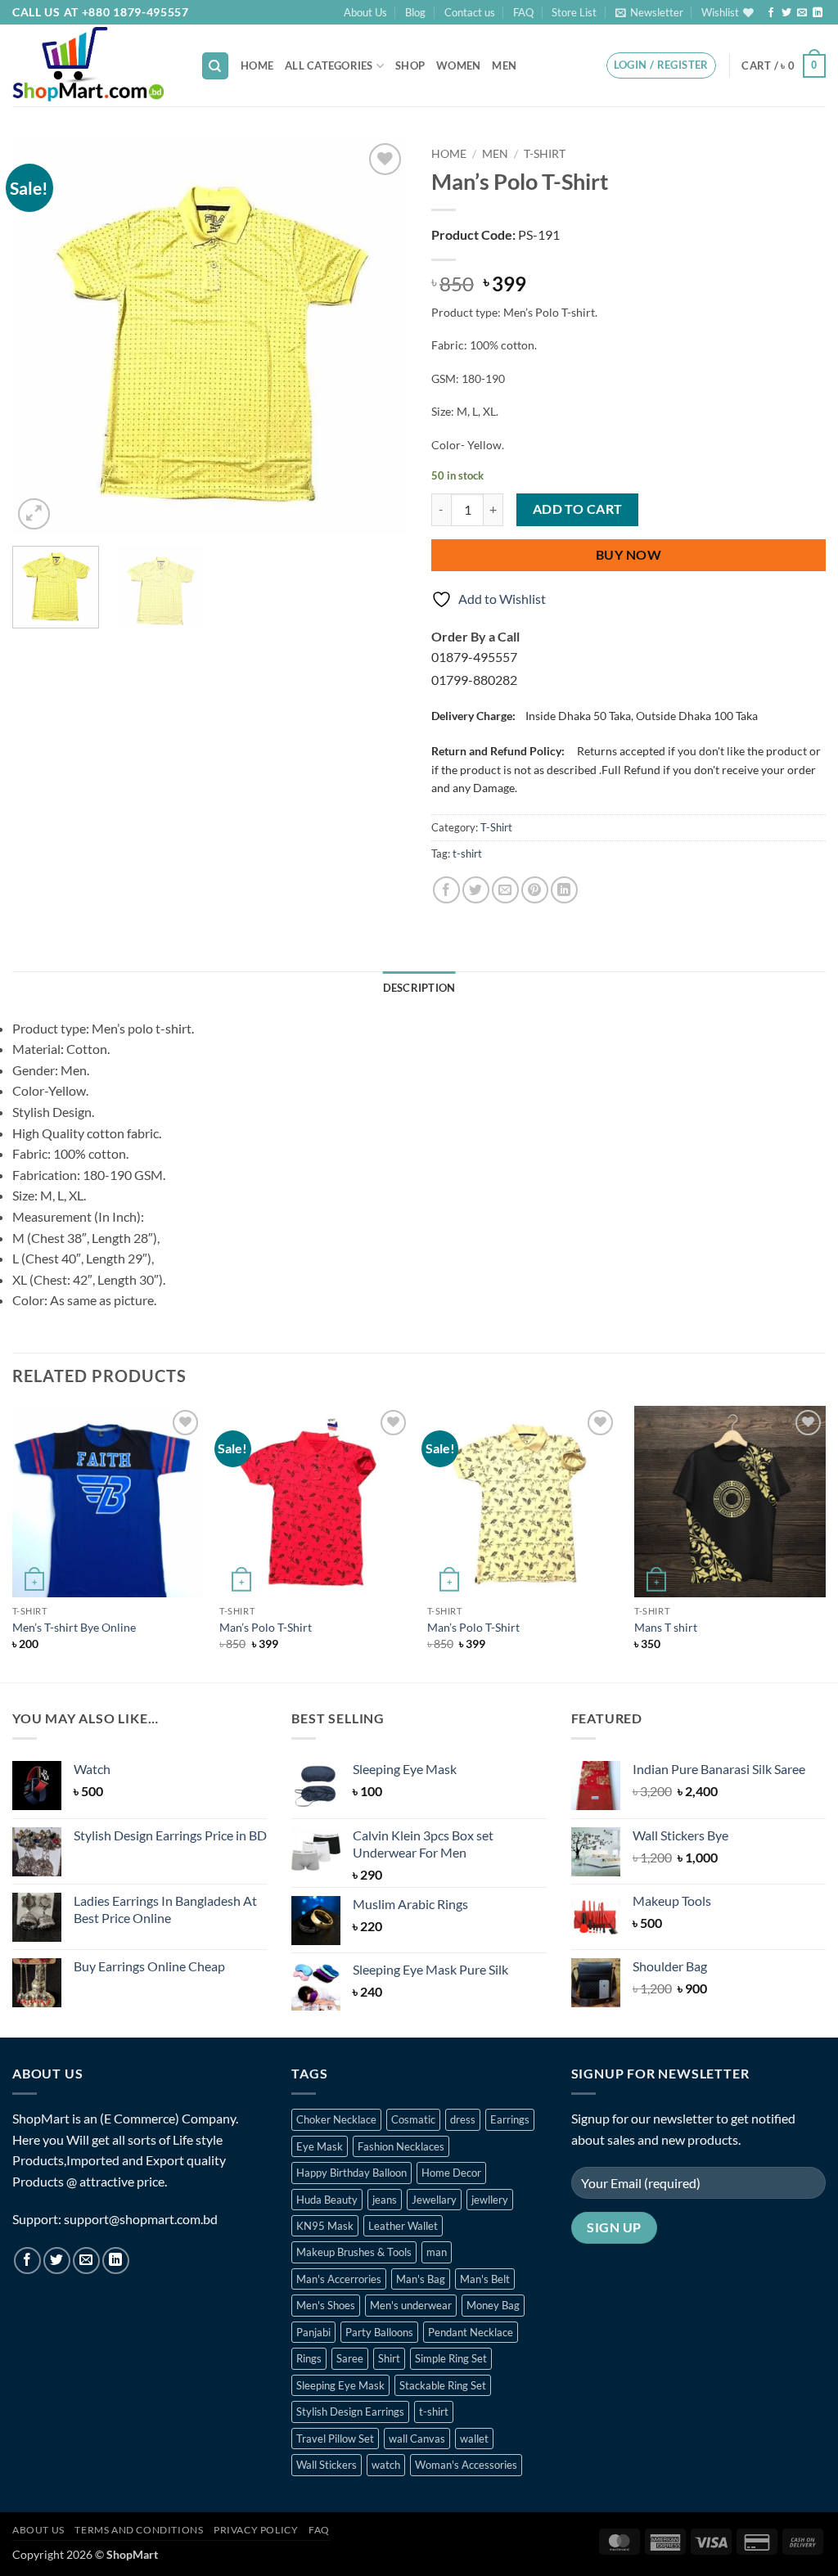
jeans (385, 2200)
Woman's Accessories (466, 2465)
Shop (410, 65)
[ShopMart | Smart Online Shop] (94, 65)
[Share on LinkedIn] (564, 890)
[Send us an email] (802, 13)
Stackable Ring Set (443, 2385)
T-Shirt (545, 154)
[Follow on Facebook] (771, 13)
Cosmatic (413, 2119)
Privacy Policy (256, 2530)
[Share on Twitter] (476, 890)
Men (504, 65)
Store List (574, 12)
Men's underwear (411, 2305)
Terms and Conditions (139, 2530)
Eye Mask (320, 2146)
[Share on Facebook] (446, 890)
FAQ (523, 12)
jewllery (490, 2200)
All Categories (329, 65)
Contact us (470, 12)
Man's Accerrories (339, 2279)
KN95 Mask (325, 2226)
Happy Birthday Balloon (351, 2173)
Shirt (389, 2358)
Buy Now (628, 555)
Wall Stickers (327, 2465)
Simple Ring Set (451, 2358)
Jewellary (434, 2200)
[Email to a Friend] (505, 890)
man (437, 2252)
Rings (309, 2358)
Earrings (510, 2119)
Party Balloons (379, 2332)
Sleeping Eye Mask (340, 2385)
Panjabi (313, 2332)
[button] (649, 12)
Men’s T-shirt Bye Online (74, 1627)
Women (458, 65)
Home (257, 65)
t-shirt (467, 853)
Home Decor (451, 2173)
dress (463, 2119)
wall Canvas (417, 2439)
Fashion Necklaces (401, 2146)
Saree (350, 2358)
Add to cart (578, 509)
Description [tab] (419, 988)
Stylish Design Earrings (350, 2412)
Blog (415, 12)
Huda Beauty (327, 2200)
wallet (474, 2439)
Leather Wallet (403, 2226)
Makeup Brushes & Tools (354, 2252)
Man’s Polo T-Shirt (266, 1627)
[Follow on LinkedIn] (818, 13)
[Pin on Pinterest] (535, 890)
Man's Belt (485, 2279)
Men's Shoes (326, 2305)
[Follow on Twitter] (786, 13)
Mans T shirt (666, 1627)
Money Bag (493, 2305)
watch (386, 2465)
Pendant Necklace (471, 2332)
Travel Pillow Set (335, 2439)
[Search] (215, 66)
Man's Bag (421, 2279)
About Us (365, 12)
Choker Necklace (336, 2119)
